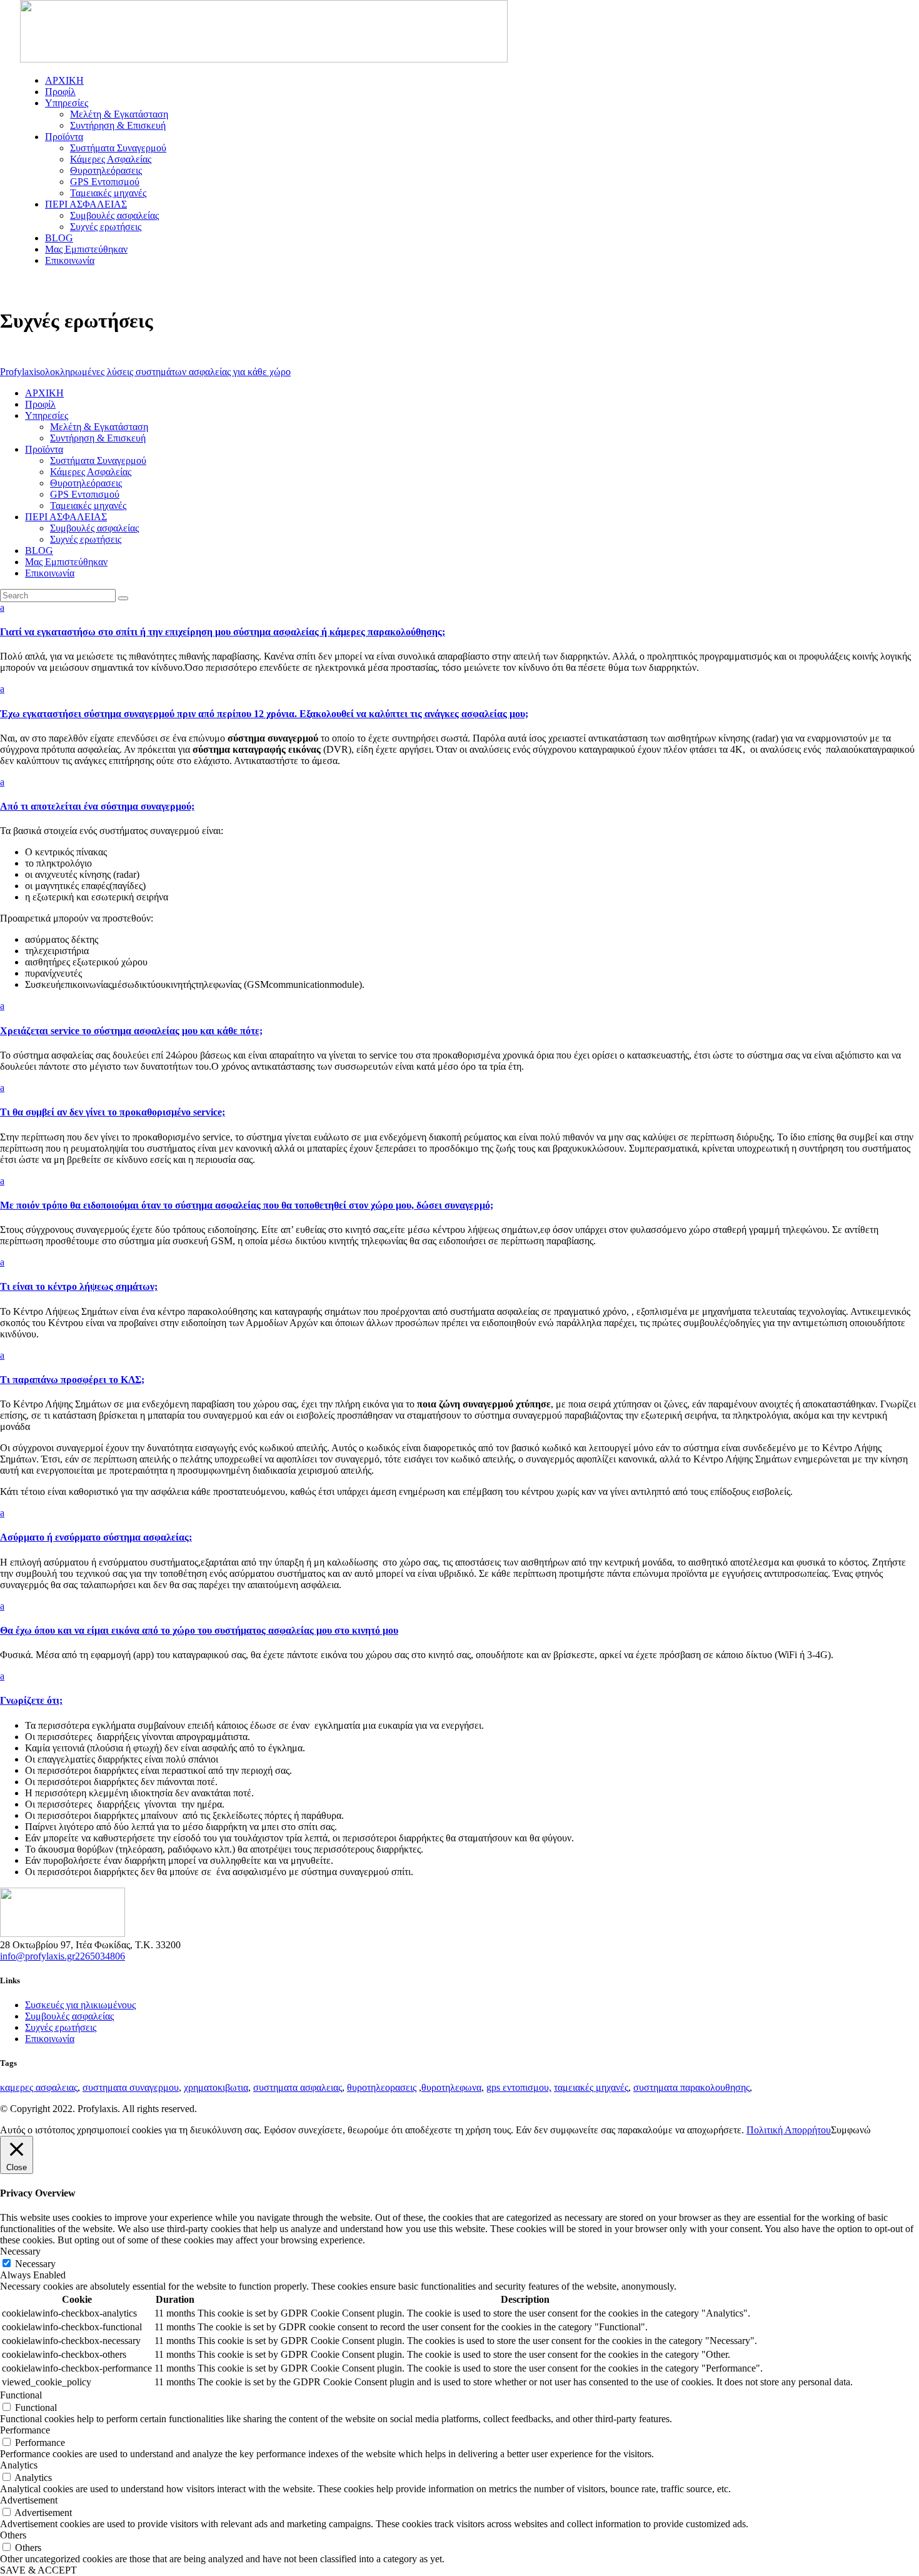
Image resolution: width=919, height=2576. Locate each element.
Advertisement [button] (29, 2500)
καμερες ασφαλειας (39, 2087)
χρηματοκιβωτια (216, 2087)
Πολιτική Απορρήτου (789, 2130)
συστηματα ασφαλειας (298, 2087)
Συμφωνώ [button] (851, 2130)
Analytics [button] (19, 2465)
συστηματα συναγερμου (131, 2087)
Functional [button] (21, 2395)
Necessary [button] (20, 2251)
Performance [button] (25, 2430)
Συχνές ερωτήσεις (61, 2027)
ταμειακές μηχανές (591, 2087)
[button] (459, 620)
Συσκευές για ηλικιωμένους (80, 2005)
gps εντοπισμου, (519, 2087)
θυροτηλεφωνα (451, 2087)
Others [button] (13, 2535)
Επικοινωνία (50, 2039)
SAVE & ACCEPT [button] (38, 2570)
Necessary (35, 2264)
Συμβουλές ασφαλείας (69, 2016)
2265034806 (100, 1956)
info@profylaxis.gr (38, 1956)
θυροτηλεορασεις (382, 2087)
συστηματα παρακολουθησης (691, 2087)
